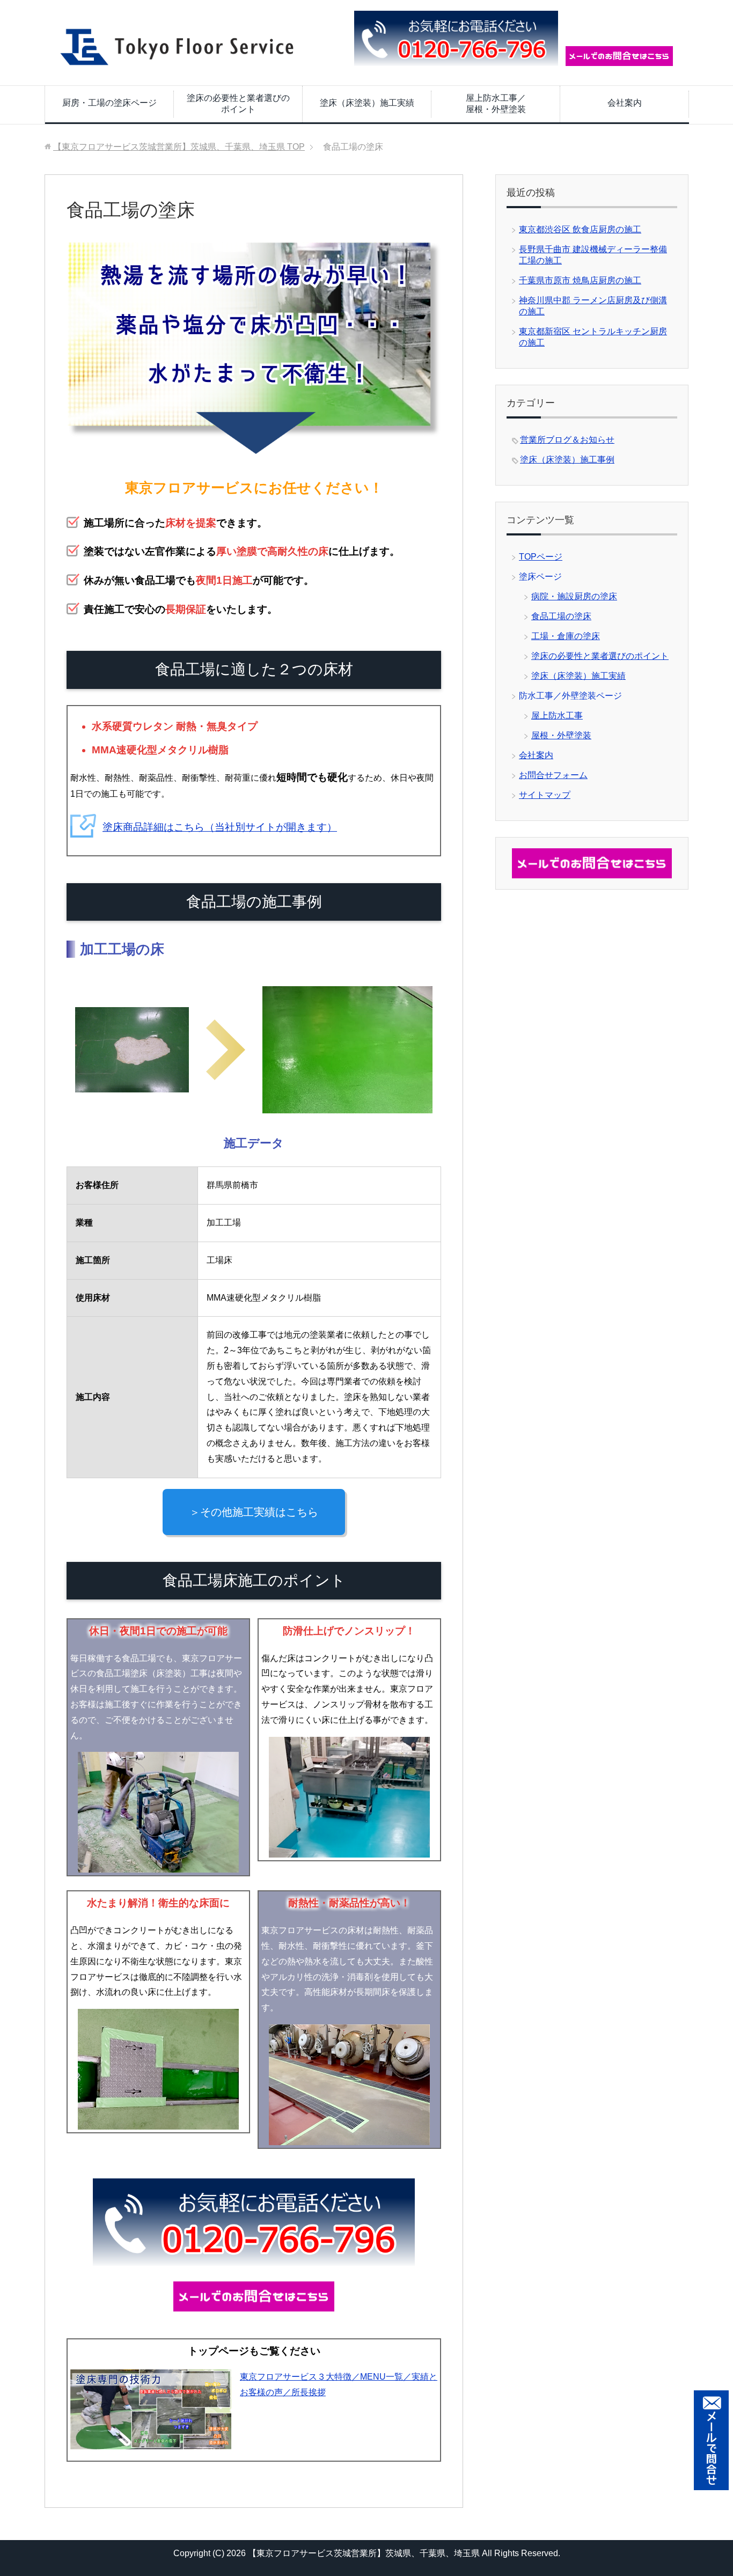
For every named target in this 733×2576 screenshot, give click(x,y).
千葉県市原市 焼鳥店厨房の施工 (580, 280)
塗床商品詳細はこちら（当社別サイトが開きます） (220, 827)
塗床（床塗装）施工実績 (367, 103)
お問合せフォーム (553, 775)
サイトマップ (545, 795)
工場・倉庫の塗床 (566, 636)
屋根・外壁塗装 (561, 735)
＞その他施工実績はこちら (254, 1512)
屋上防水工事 (557, 715)
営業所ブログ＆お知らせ (567, 440)
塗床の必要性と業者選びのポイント (238, 104)
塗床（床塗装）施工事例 (567, 460)
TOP (179, 147)
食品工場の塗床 (561, 616)
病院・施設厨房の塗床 (574, 596)
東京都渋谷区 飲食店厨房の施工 (580, 229)
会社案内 (625, 103)
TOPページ (541, 557)
